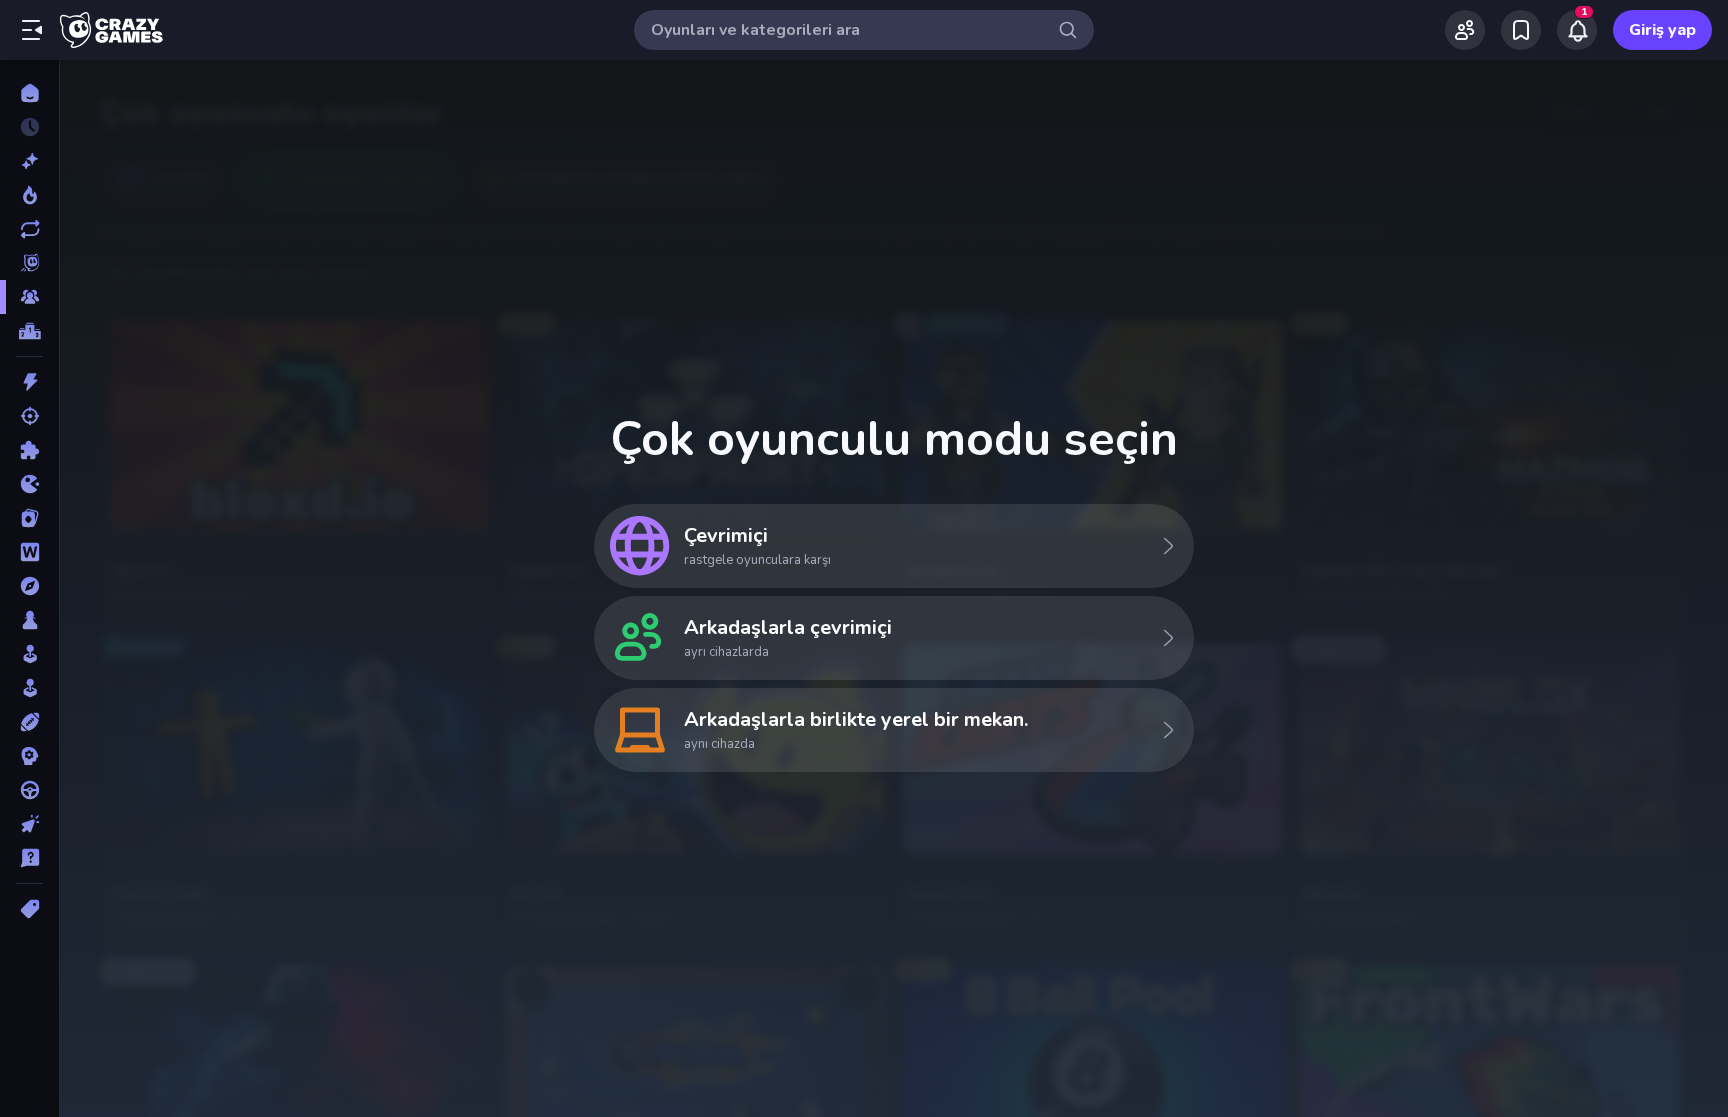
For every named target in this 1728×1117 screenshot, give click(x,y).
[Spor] (29, 722)
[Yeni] (29, 161)
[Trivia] (29, 858)
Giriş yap (1662, 30)
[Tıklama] (29, 824)
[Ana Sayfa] (29, 93)
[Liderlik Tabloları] (29, 331)
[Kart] (29, 518)
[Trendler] (29, 195)
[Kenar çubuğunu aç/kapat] (32, 30)
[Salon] (29, 654)
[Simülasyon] (29, 688)
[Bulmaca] (29, 450)
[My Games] (1521, 30)
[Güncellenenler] (29, 229)
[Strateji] (29, 756)
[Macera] (29, 586)
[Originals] (29, 263)
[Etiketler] (29, 909)
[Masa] (29, 620)
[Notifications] (1577, 30)
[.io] (29, 484)
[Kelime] (29, 552)
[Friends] (1465, 30)
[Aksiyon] (29, 382)
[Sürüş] (29, 790)
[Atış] (29, 416)
